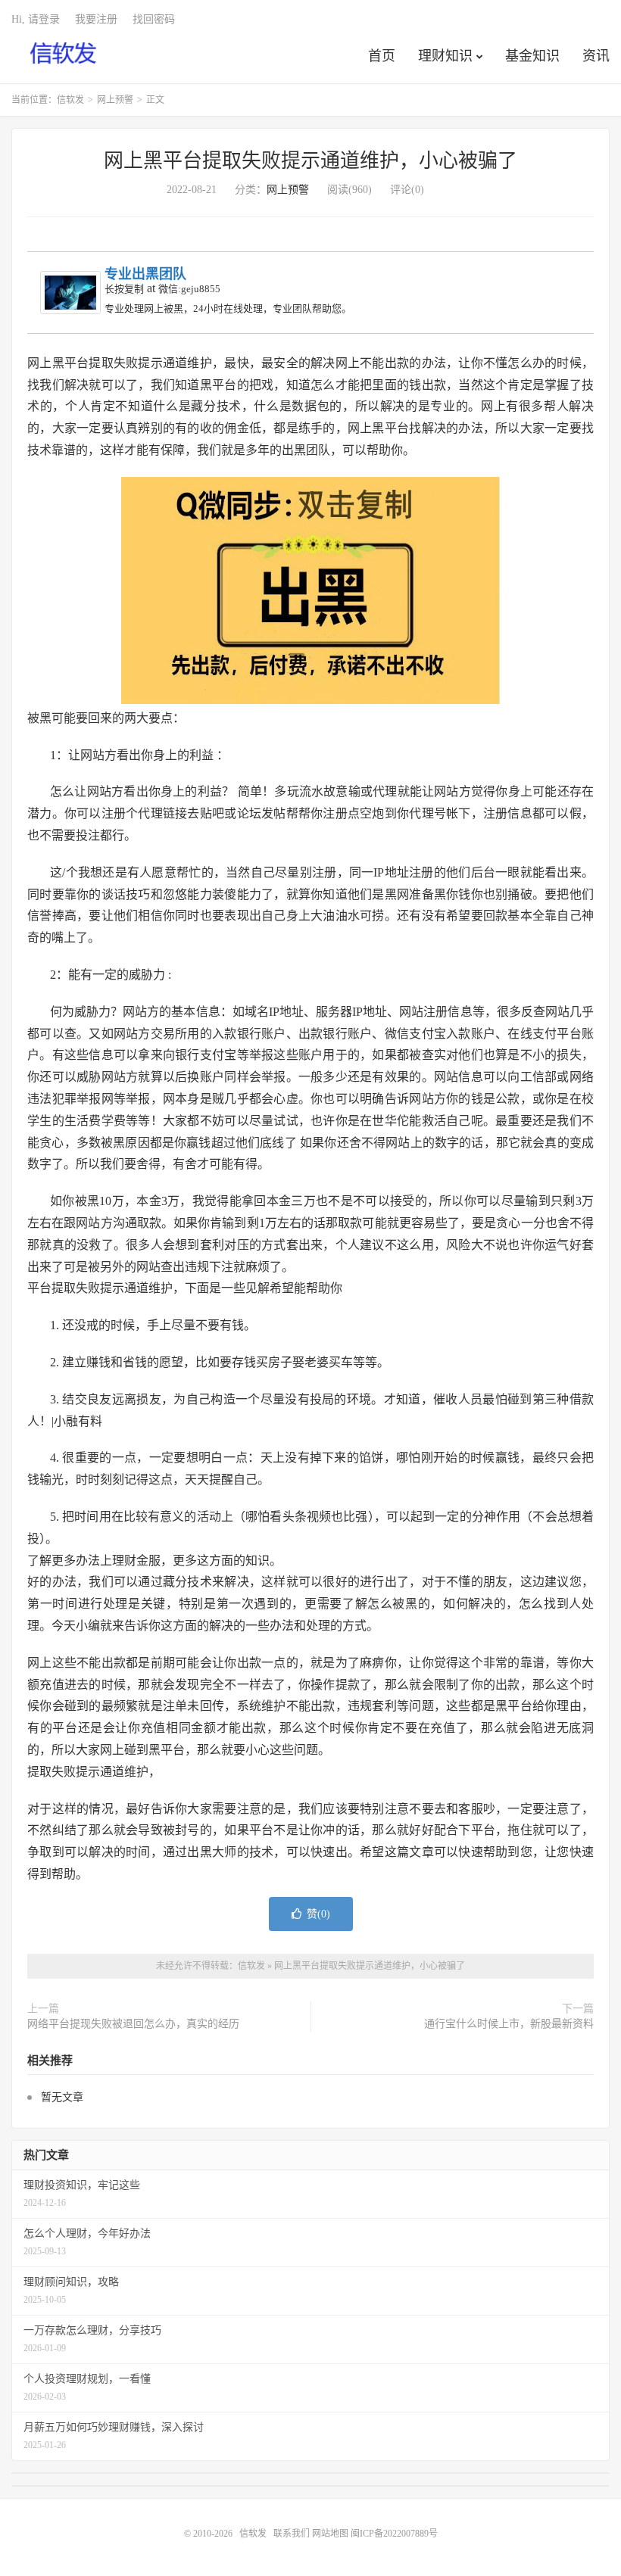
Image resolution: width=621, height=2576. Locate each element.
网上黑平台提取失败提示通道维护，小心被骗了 (310, 161)
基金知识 (532, 56)
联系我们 (293, 2534)
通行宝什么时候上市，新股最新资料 (509, 2024)
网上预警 (115, 100)
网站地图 (330, 2534)
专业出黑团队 (145, 274)
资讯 (596, 56)
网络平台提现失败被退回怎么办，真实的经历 (133, 2024)
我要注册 (96, 19)
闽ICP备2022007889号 (394, 2534)
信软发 (64, 54)
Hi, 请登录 (36, 19)
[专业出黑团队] (70, 293)
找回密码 (154, 19)
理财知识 (445, 56)
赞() (318, 1914)
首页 (382, 56)
